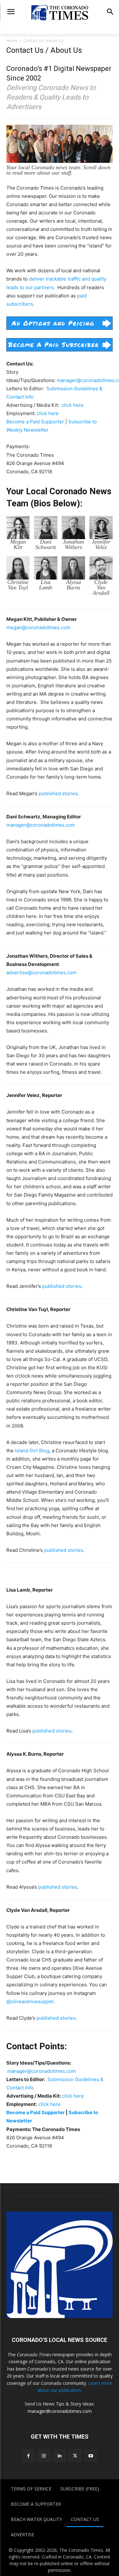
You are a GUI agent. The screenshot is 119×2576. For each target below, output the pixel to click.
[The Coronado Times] (60, 12)
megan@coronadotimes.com (38, 627)
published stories (58, 793)
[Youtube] (91, 2456)
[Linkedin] (60, 2456)
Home (12, 41)
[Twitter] (75, 2456)
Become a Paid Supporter (35, 422)
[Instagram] (44, 2456)
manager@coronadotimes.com (41, 825)
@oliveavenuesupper (30, 2001)
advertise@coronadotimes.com (41, 972)
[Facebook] (28, 2456)
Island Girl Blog (32, 1451)
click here (73, 405)
